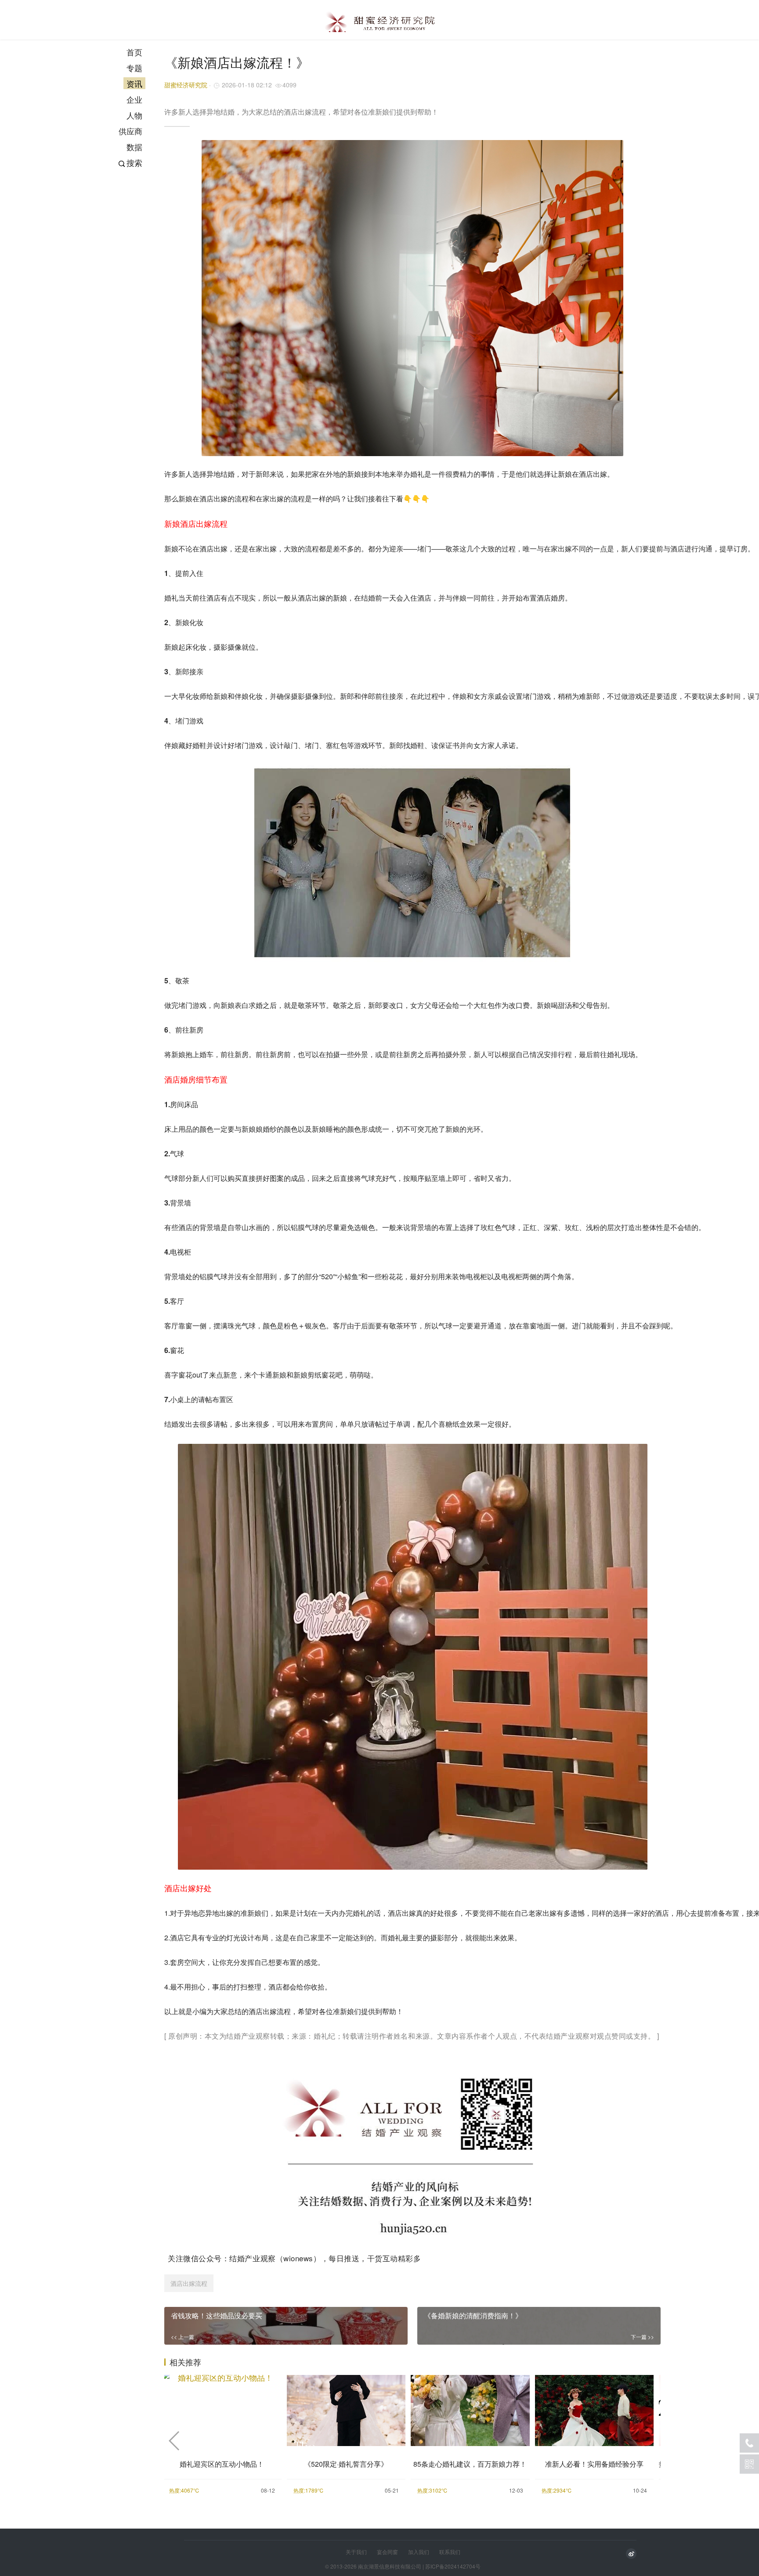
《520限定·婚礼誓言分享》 (346, 2464)
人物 (134, 115)
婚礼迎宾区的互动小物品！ (222, 2464)
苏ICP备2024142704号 (453, 2566)
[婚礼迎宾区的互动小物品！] (222, 2409)
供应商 (130, 131)
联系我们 (450, 2552)
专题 (134, 68)
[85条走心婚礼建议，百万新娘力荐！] (470, 2409)
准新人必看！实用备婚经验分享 (594, 2464)
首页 (134, 52)
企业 (134, 99)
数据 (134, 147)
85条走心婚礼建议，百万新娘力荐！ (470, 2464)
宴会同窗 (387, 2552)
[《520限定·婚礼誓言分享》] (346, 2409)
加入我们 (419, 2552)
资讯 (134, 83)
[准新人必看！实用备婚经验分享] (595, 2409)
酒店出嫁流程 (189, 2283)
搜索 (134, 162)
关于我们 (356, 2552)
